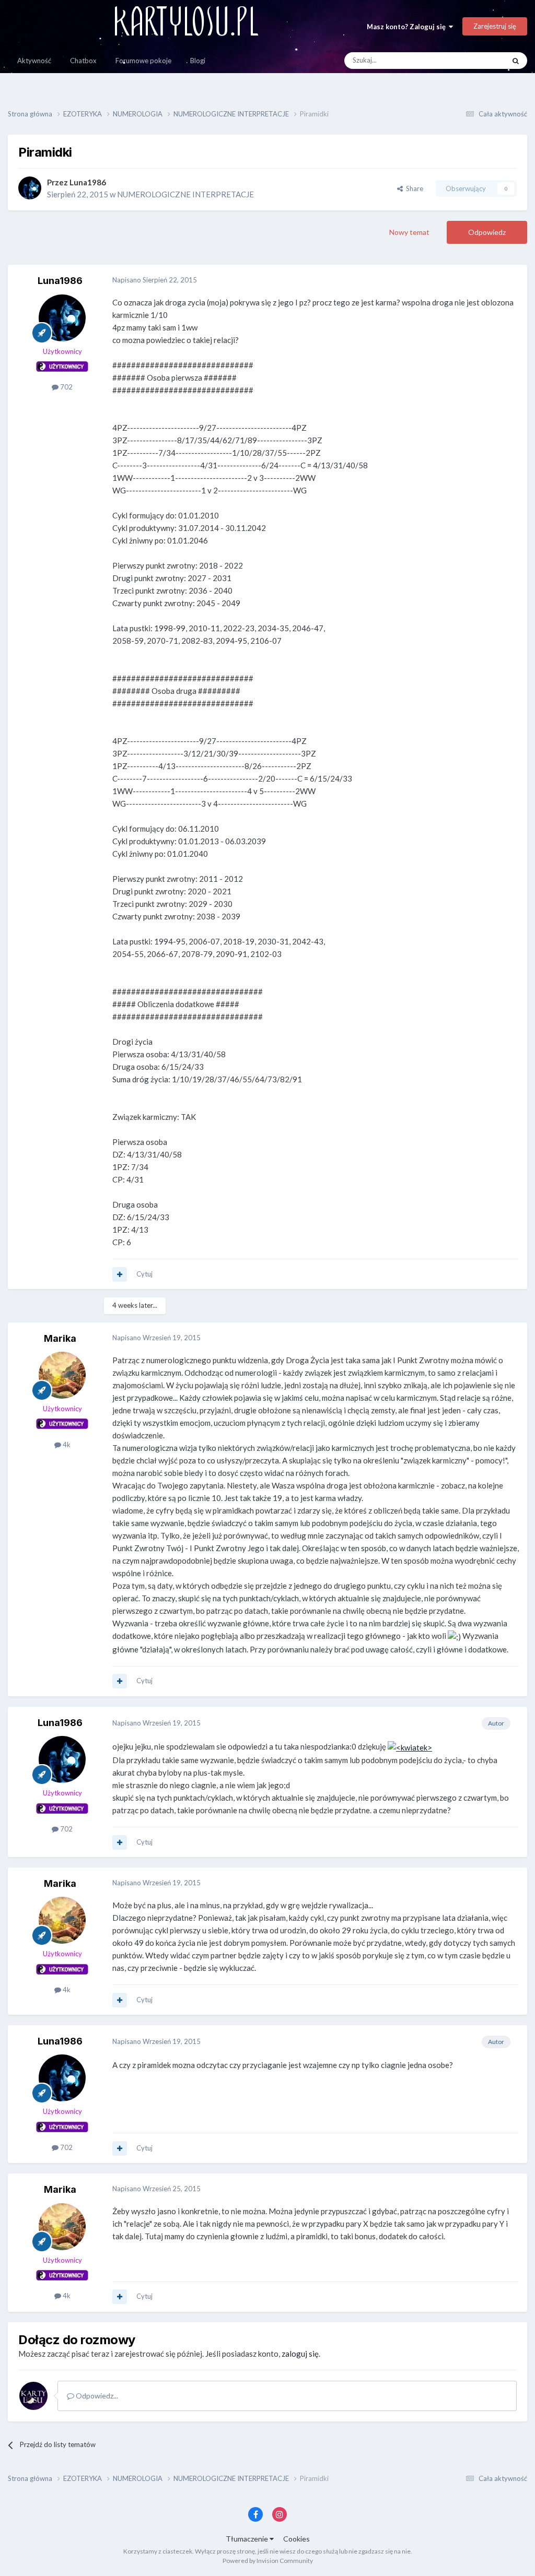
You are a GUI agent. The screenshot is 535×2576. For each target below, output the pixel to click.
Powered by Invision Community (268, 2561)
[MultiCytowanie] (120, 1274)
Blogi (198, 61)
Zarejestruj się (495, 26)
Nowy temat (409, 232)
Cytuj (144, 1274)
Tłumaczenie (248, 2539)
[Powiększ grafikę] (410, 1746)
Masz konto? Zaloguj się (408, 27)
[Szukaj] (516, 61)
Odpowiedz (487, 232)
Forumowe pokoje (143, 61)
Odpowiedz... (96, 2396)
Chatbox (83, 61)
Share (413, 188)
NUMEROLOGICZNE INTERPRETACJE (185, 194)
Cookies (296, 2539)
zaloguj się (300, 2354)
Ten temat (476, 60)
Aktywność (34, 61)
